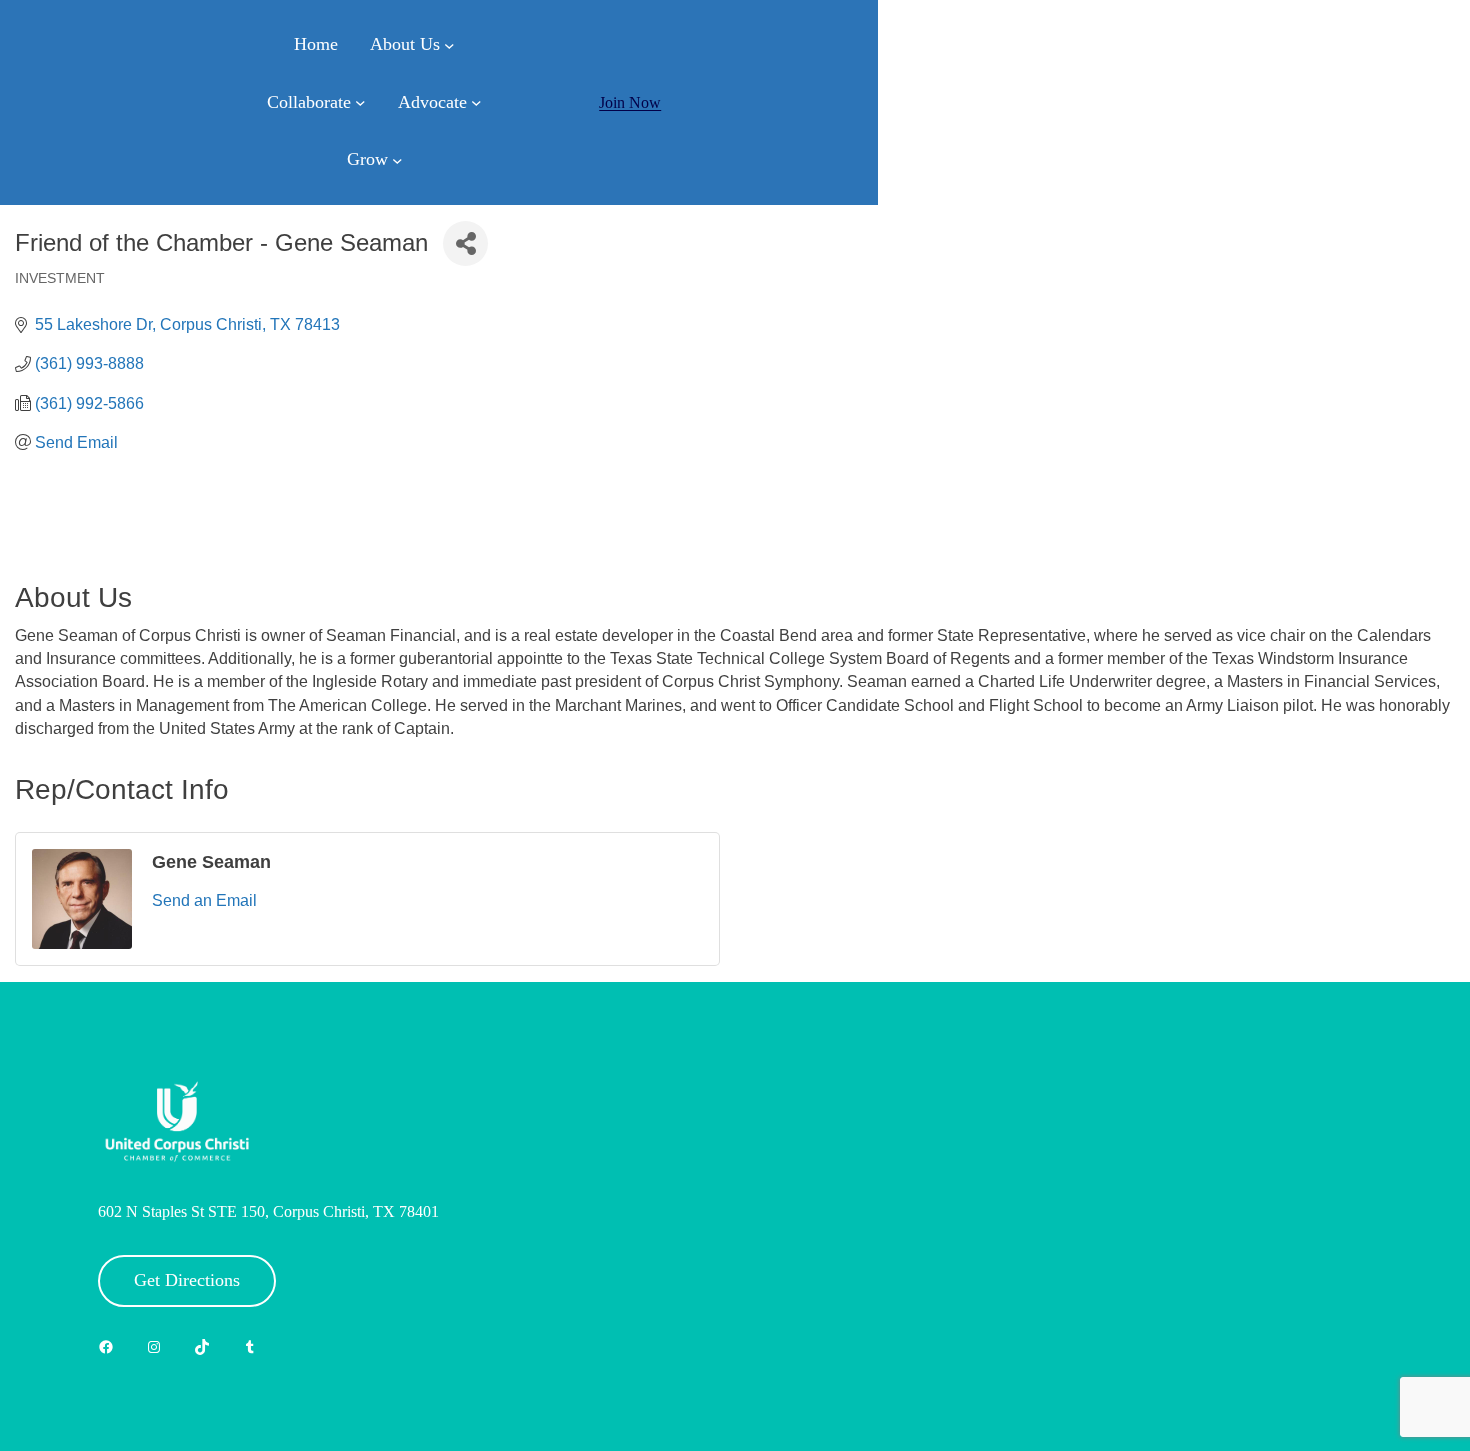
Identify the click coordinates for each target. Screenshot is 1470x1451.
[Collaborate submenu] (360, 102)
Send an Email (204, 900)
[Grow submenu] (397, 160)
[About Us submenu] (449, 45)
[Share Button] (465, 243)
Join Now (630, 102)
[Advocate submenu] (476, 102)
